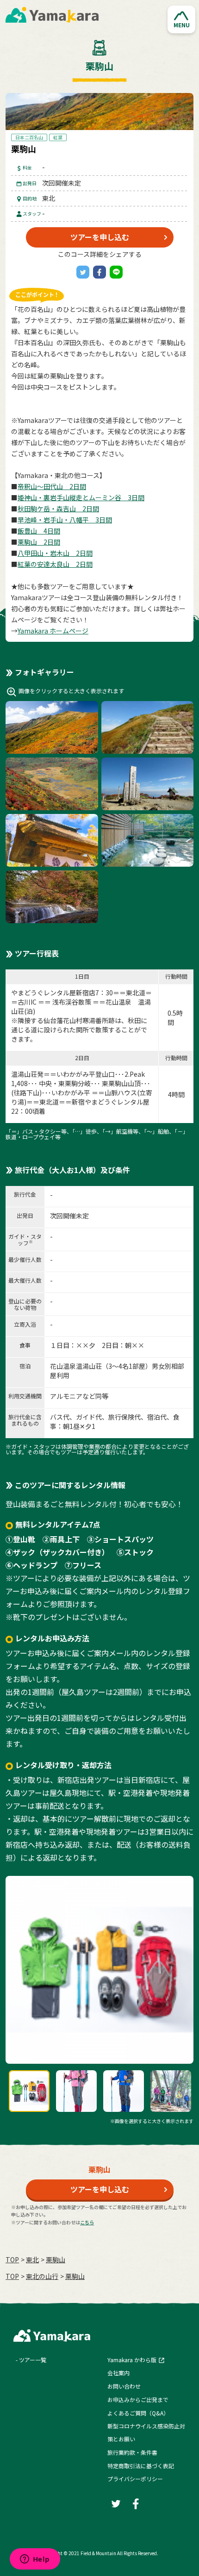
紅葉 (58, 137)
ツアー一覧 (33, 2360)
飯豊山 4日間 (39, 531)
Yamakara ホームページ (53, 631)
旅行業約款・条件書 (132, 2452)
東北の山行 (42, 2276)
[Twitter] (83, 272)
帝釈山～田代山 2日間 (52, 486)
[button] (181, 19)
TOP (12, 2259)
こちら (87, 2222)
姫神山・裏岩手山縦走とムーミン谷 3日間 (81, 497)
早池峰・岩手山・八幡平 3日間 (65, 520)
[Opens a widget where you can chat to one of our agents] (35, 2560)
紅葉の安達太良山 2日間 (55, 564)
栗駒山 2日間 (39, 542)
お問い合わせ (124, 2386)
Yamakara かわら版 (132, 2360)
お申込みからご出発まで (138, 2399)
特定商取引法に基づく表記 (141, 2466)
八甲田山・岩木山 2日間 (55, 553)
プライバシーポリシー (135, 2479)
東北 (32, 2259)
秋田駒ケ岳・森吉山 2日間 (58, 509)
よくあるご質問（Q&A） (138, 2413)
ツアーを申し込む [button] (100, 237)
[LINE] (116, 272)
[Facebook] (99, 272)
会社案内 (118, 2373)
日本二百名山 (29, 137)
